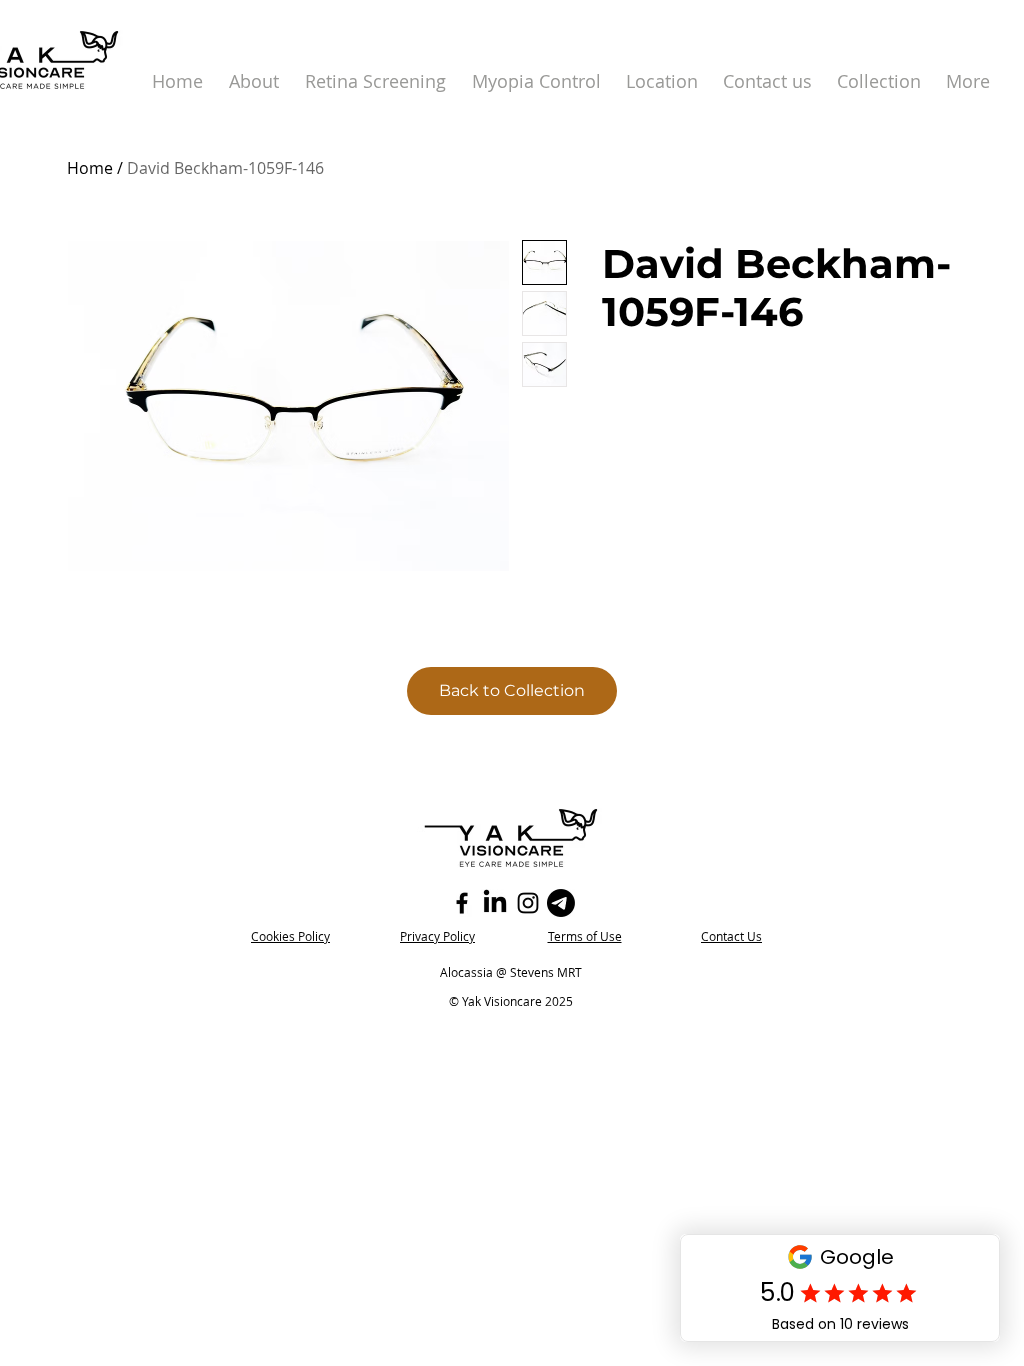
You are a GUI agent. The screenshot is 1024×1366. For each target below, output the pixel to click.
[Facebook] (462, 903)
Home (90, 168)
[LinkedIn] (495, 903)
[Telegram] (561, 903)
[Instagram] (528, 903)
